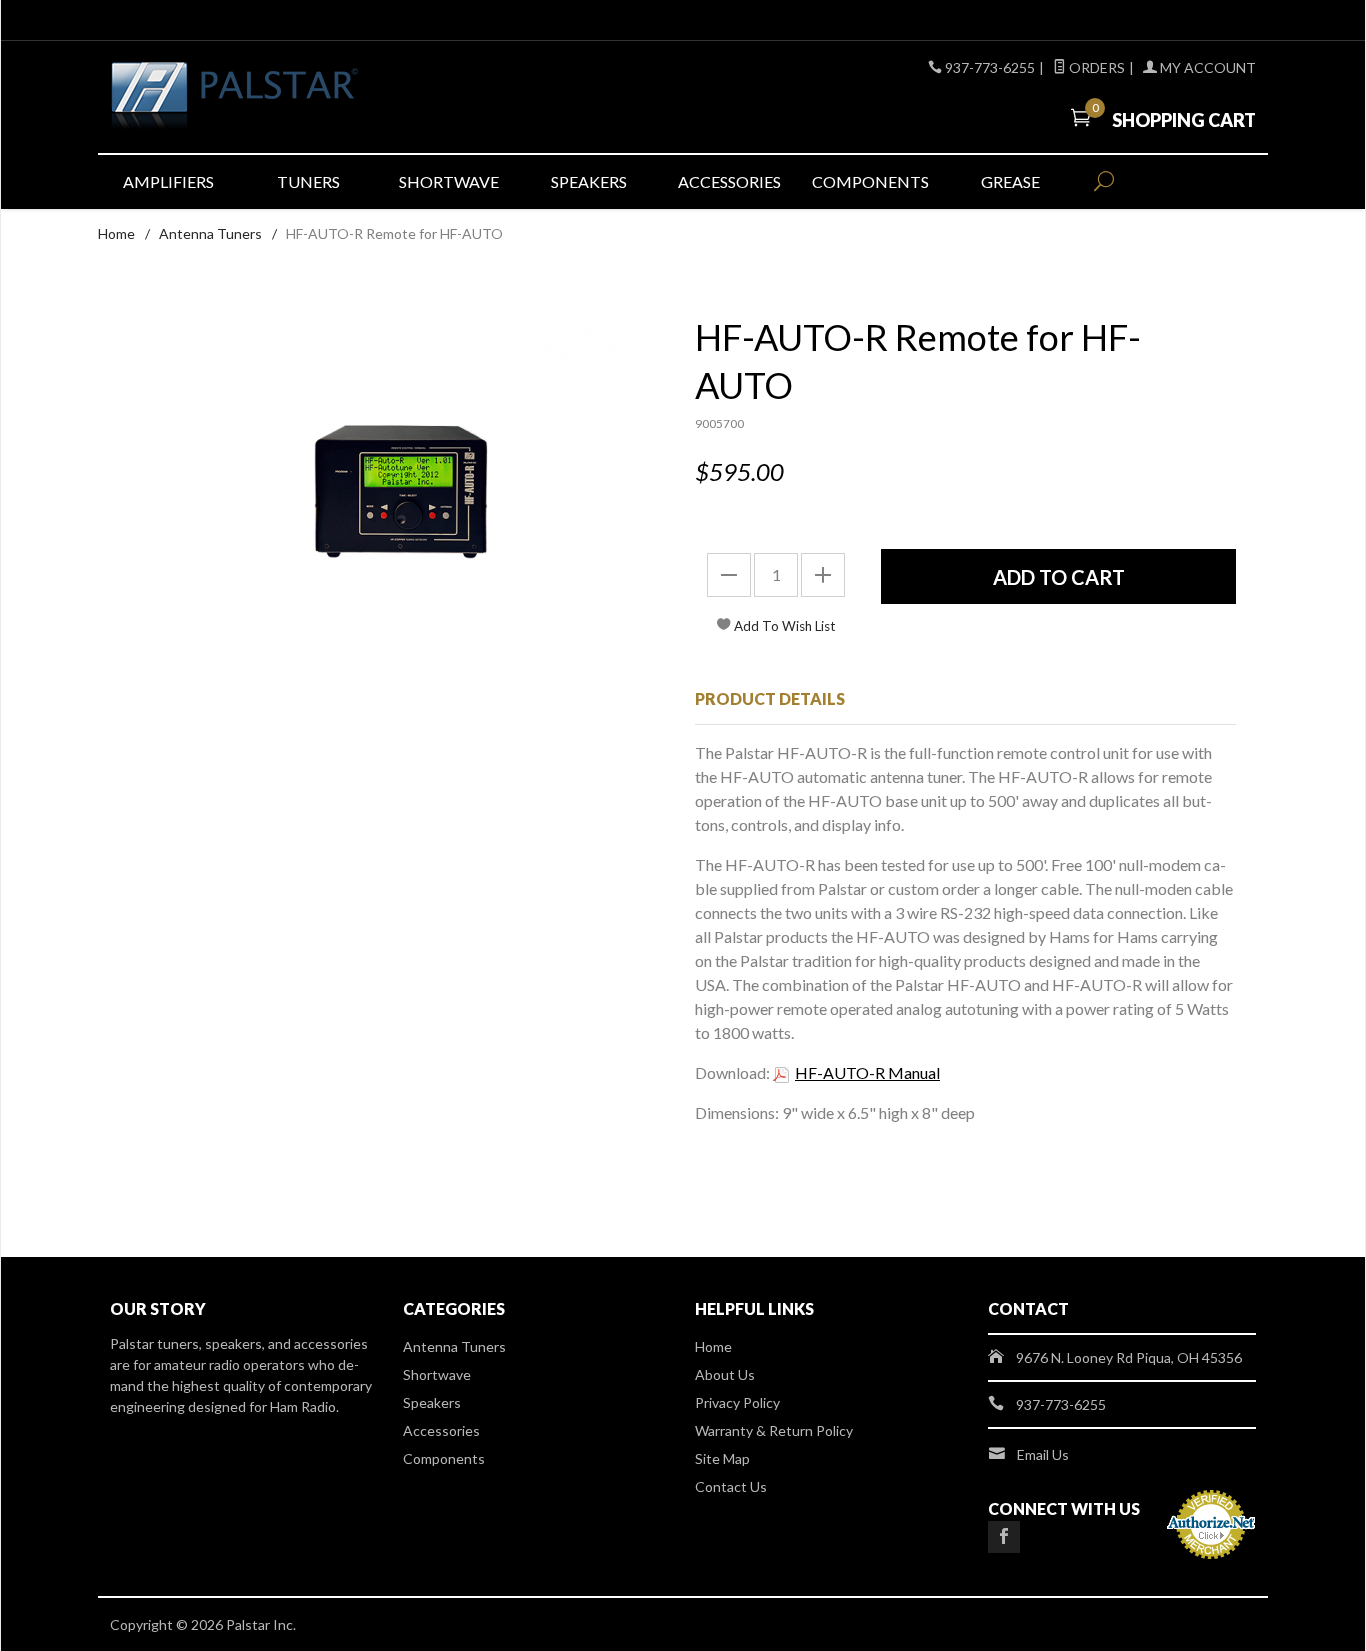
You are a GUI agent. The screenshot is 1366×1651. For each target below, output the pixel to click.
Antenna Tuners (210, 233)
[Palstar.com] (293, 97)
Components (870, 181)
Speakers (589, 181)
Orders (1095, 67)
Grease (1010, 181)
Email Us (1043, 1454)
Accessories (729, 181)
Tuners (308, 181)
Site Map (722, 1458)
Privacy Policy (737, 1402)
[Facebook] (1004, 1537)
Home (116, 233)
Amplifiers (168, 181)
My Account (1206, 67)
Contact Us (731, 1486)
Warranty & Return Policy (774, 1430)
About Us (725, 1374)
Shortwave (449, 181)
